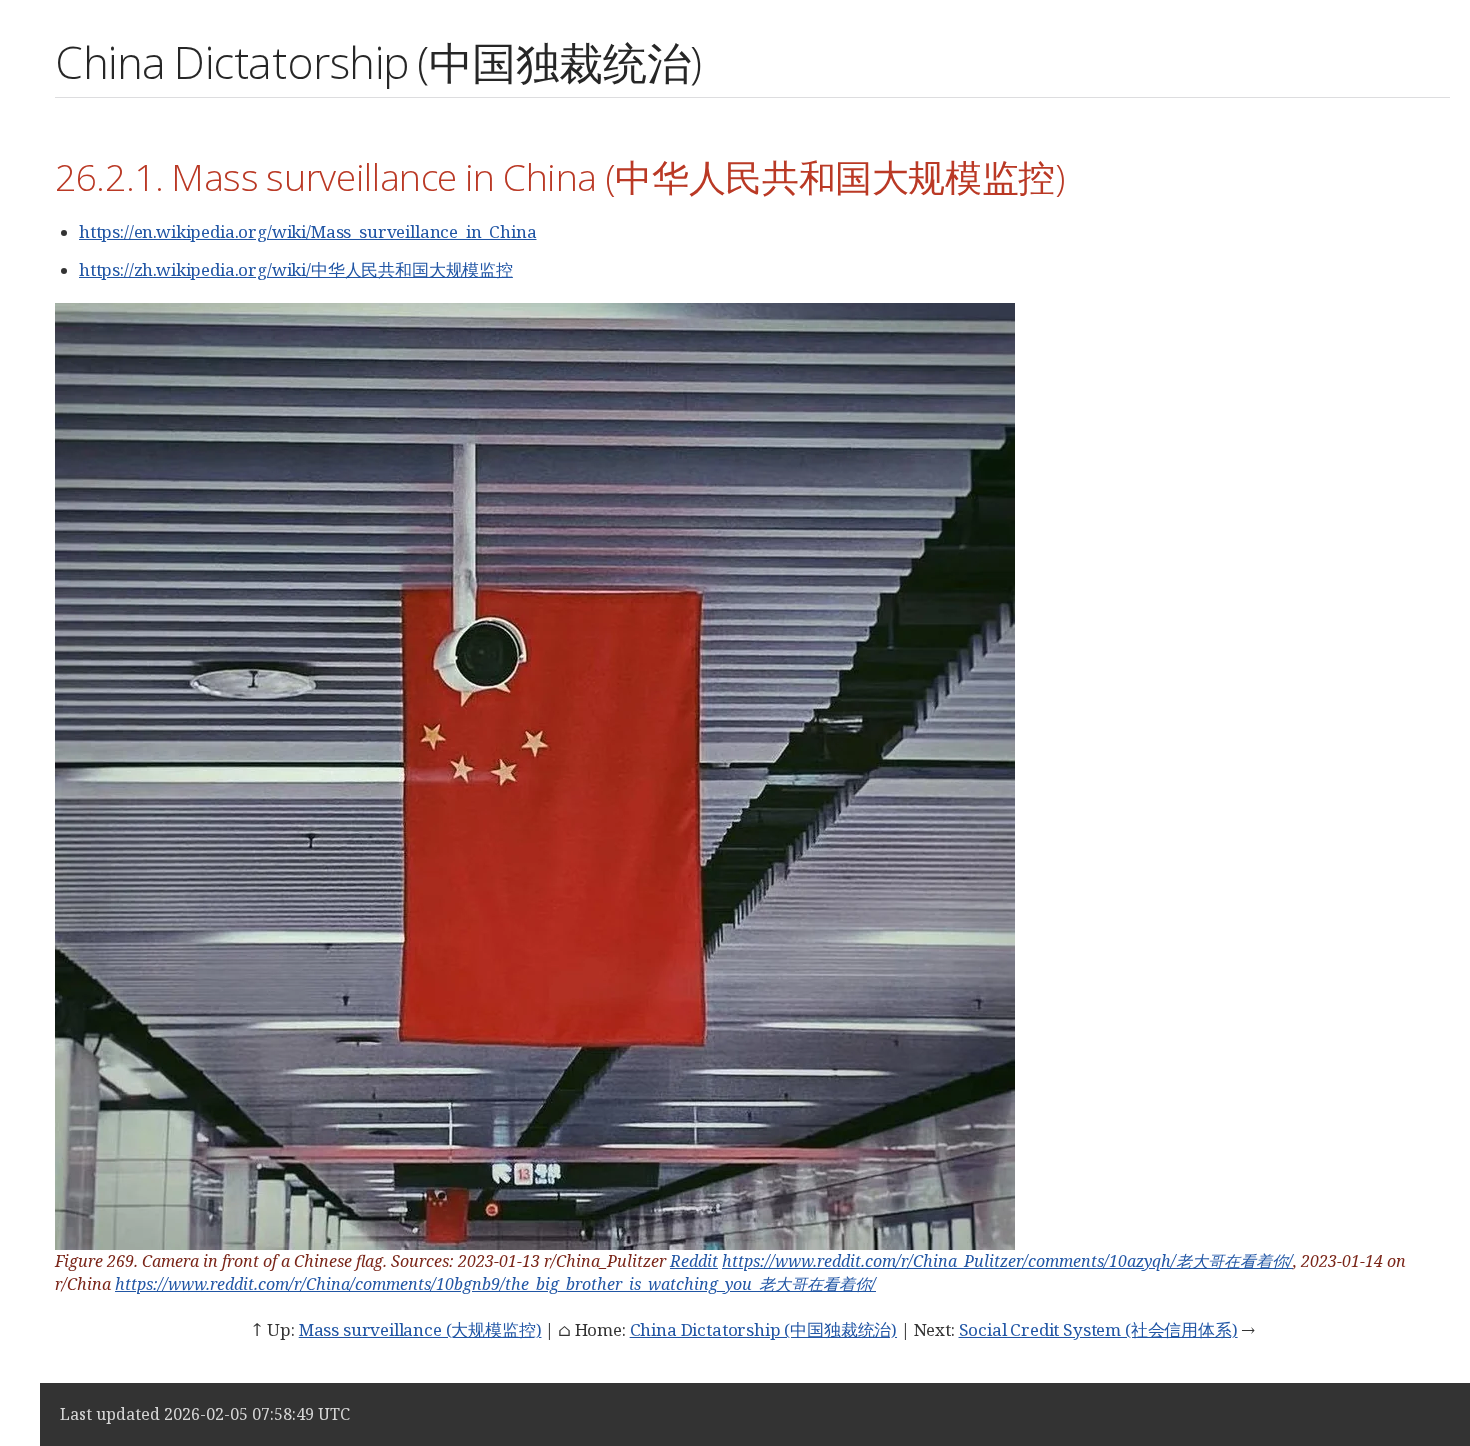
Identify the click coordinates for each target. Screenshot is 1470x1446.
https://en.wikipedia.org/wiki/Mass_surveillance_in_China (307, 231)
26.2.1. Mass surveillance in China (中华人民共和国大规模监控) (560, 176)
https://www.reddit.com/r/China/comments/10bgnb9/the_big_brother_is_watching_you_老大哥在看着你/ (495, 1284)
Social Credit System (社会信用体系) (1098, 1329)
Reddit (694, 1261)
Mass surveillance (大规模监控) (420, 1329)
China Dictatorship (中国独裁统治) (763, 1329)
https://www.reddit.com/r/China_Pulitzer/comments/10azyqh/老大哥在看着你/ (1007, 1261)
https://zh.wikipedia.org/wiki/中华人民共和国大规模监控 (296, 269)
